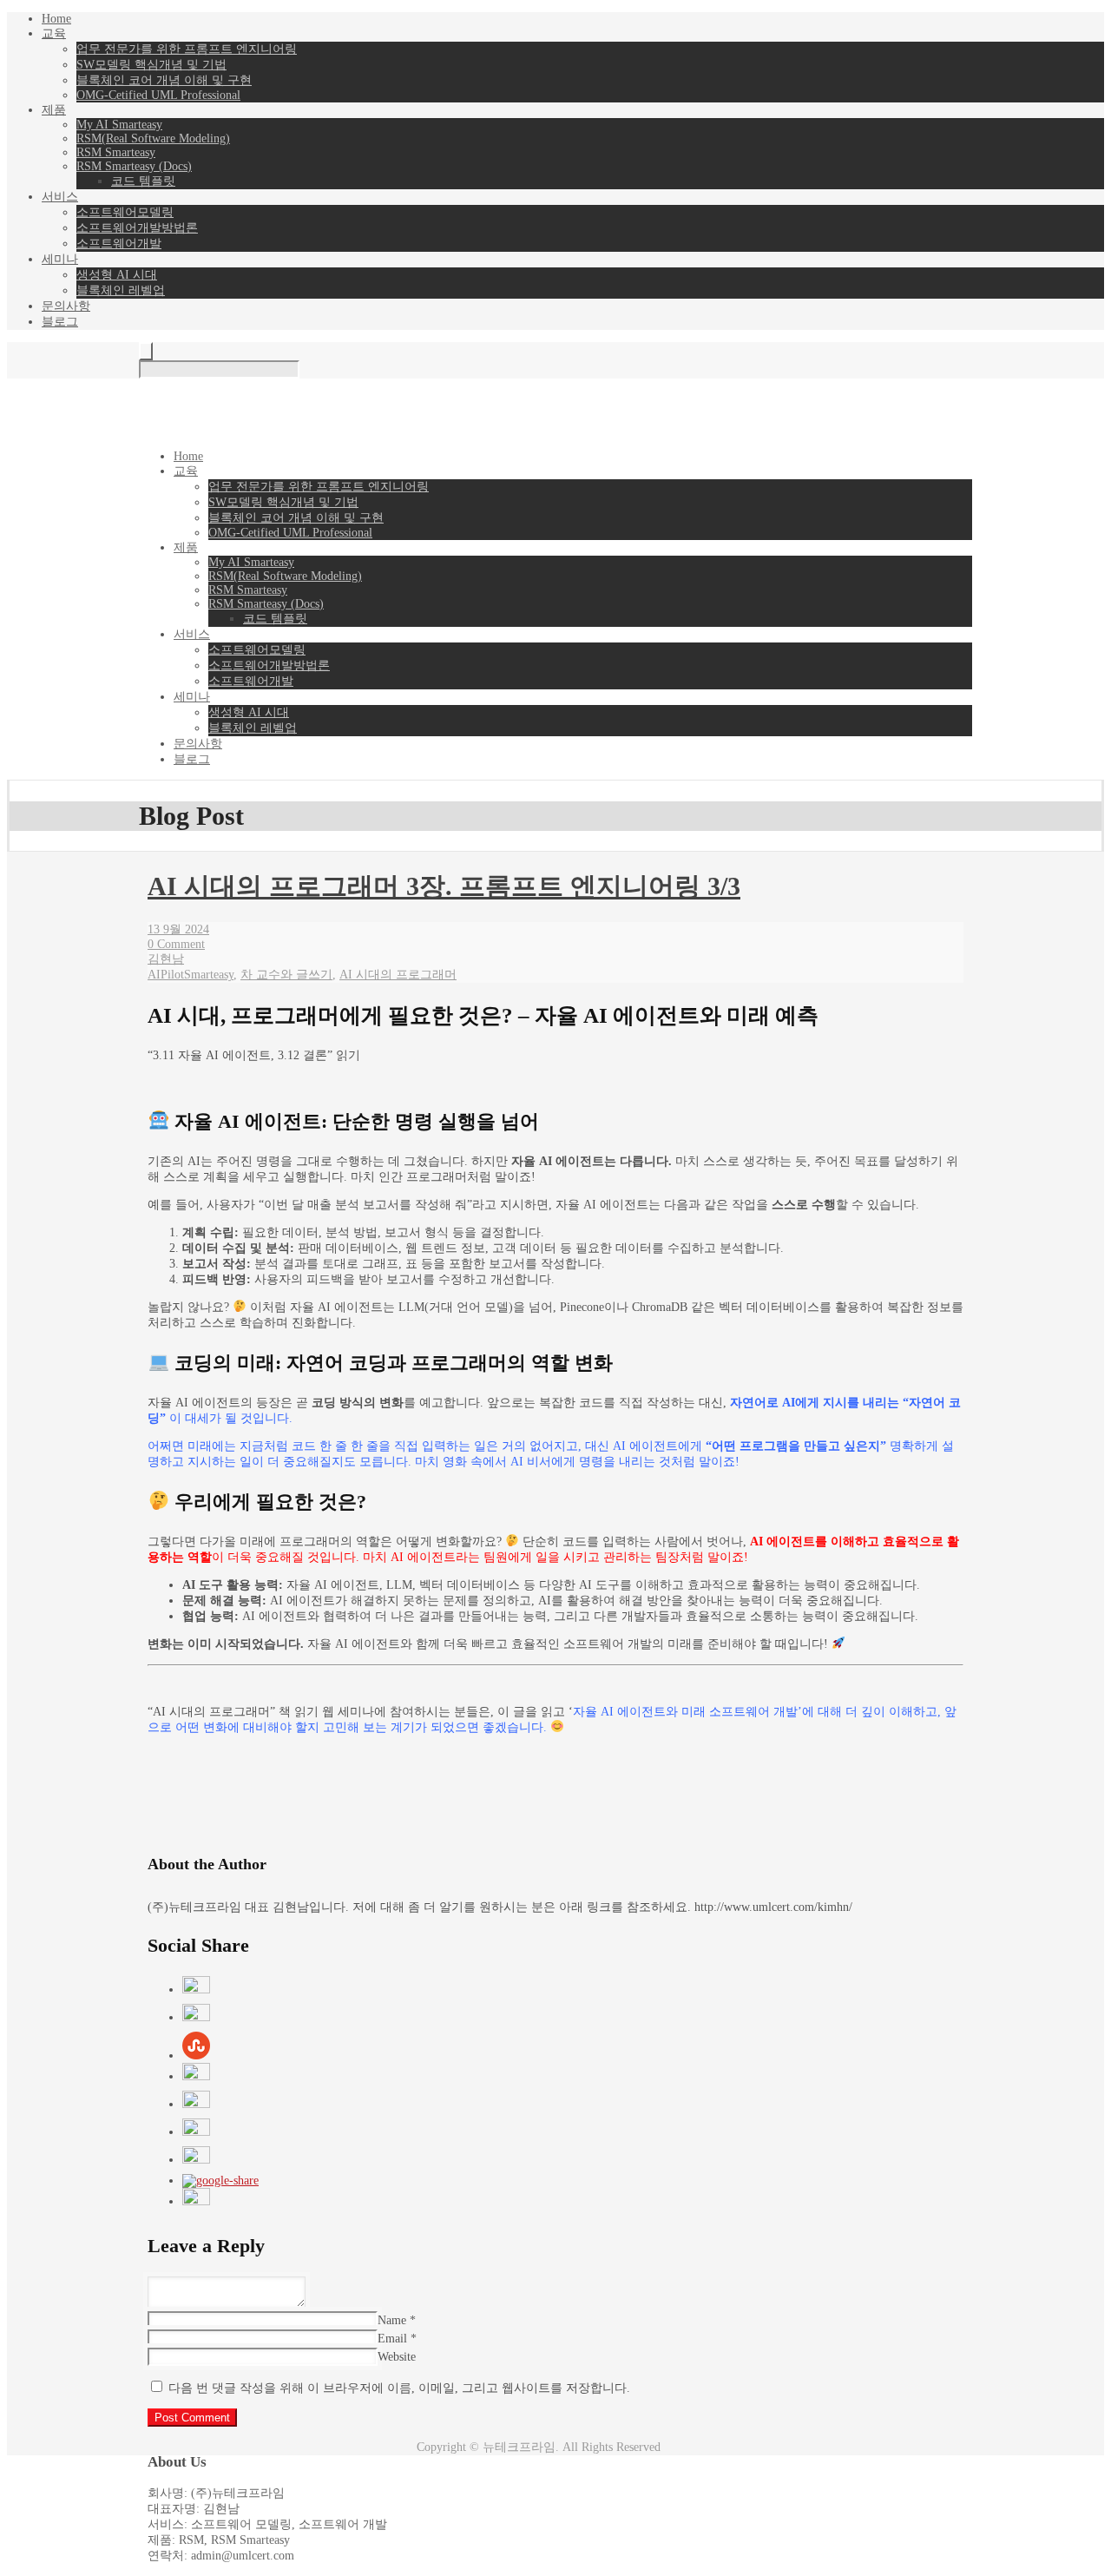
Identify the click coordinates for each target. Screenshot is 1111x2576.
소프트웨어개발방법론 (137, 228)
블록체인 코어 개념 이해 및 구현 (164, 80)
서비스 (60, 197)
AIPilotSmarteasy (191, 975)
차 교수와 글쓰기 (286, 975)
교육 (54, 33)
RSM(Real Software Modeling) (153, 138)
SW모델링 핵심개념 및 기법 (151, 65)
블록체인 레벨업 (121, 290)
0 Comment (176, 944)
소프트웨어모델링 (125, 212)
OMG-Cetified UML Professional (158, 95)
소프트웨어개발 (119, 244)
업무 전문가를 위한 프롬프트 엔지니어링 (187, 49)
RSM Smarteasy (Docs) (134, 166)
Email (392, 2339)
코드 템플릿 (143, 181)
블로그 (60, 322)
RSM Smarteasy (116, 152)
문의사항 (66, 306)
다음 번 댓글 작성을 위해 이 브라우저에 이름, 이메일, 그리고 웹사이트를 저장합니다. (399, 2388)
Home (56, 19)
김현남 (166, 959)
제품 (54, 110)
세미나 (60, 259)
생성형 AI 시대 (117, 275)
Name (392, 2320)
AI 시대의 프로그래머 (398, 975)
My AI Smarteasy (119, 125)
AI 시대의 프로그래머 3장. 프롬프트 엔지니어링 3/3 (444, 886)
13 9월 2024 (178, 929)
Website (397, 2357)
